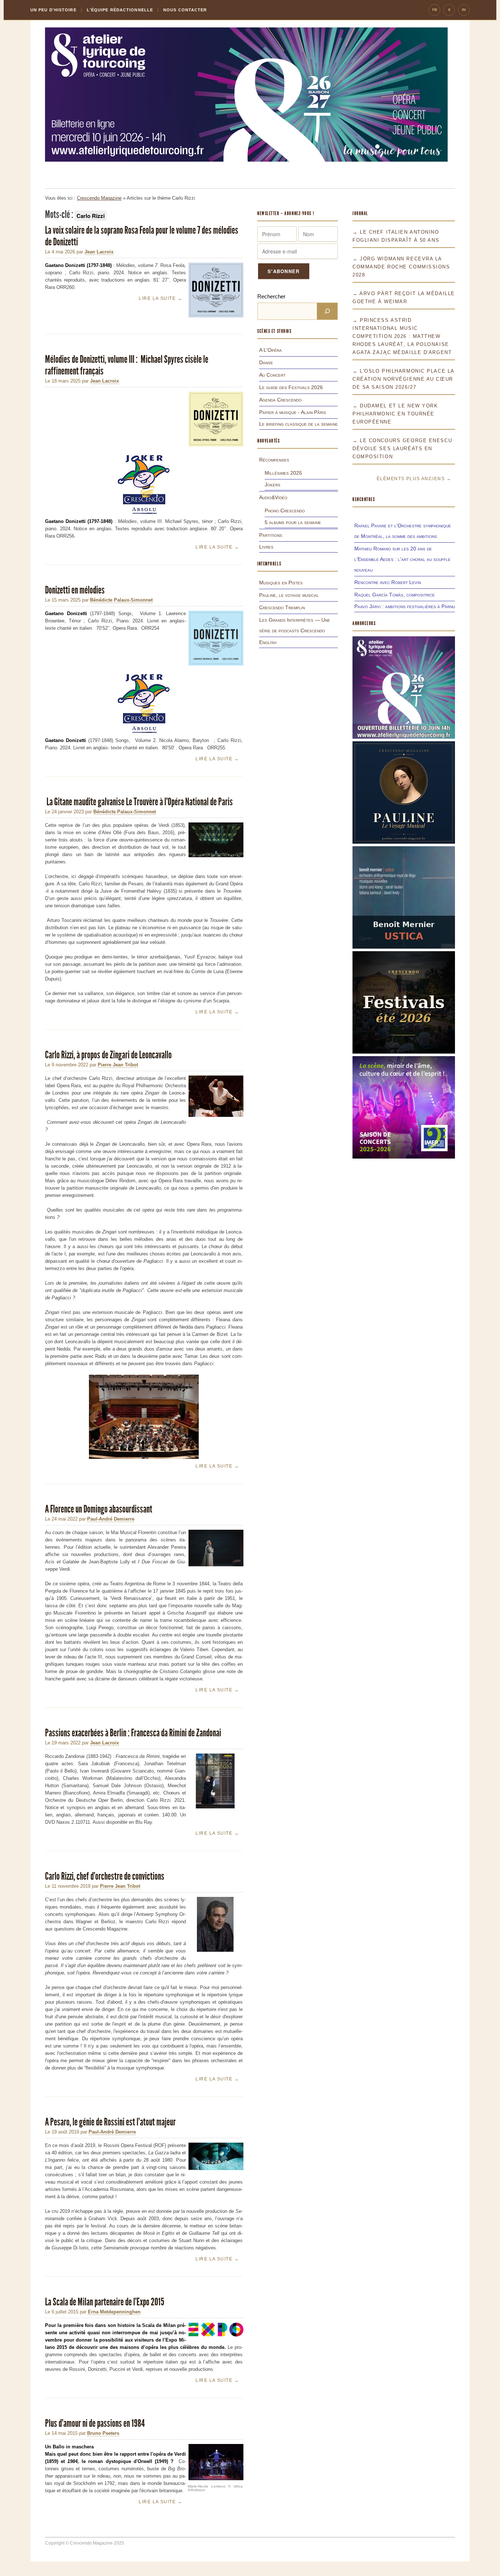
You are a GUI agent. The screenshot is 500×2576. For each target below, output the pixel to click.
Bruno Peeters (103, 2433)
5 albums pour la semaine (293, 522)
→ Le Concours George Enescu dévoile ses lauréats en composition (402, 449)
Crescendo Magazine (99, 198)
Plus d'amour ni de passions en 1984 (95, 2423)
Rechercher (271, 296)
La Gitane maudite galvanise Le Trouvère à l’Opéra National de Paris (139, 802)
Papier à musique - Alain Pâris (293, 412)
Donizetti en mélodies (75, 590)
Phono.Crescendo (285, 511)
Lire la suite (161, 298)
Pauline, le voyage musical (289, 595)
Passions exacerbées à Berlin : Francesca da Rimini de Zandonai (134, 1733)
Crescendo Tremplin (282, 607)
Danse (266, 362)
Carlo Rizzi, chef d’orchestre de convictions (105, 1876)
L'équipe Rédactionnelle (120, 10)
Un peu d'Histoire (53, 10)
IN (464, 10)
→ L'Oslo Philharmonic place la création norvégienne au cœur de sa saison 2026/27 (403, 379)
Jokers (273, 485)
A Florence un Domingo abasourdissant (99, 1509)
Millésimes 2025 (283, 473)
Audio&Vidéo (273, 497)
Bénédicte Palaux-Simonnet (121, 600)
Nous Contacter (185, 10)
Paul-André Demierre (111, 1519)
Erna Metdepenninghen (114, 2312)
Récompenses (274, 460)
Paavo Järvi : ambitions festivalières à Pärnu (405, 606)
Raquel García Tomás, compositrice (395, 595)
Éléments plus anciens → (414, 479)
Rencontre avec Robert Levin (388, 582)
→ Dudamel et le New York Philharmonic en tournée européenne (395, 414)
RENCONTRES (364, 499)
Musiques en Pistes (281, 583)
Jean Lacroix (99, 252)
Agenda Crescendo (280, 400)
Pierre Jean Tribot (118, 1065)
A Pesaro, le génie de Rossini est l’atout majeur (110, 2122)
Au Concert (272, 375)
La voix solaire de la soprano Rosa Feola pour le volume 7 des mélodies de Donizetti (142, 236)
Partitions (271, 535)
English (268, 642)
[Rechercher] (327, 311)
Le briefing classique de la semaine (298, 424)
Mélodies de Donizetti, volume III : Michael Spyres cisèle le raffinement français (127, 365)
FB (435, 10)
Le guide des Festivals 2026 (291, 387)
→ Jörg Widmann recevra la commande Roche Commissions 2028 (401, 267)
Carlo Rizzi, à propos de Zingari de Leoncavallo (109, 1055)
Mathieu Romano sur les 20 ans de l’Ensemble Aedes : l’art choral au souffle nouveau (402, 559)
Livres (266, 547)
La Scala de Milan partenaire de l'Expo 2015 (105, 2302)
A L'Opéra (270, 350)
